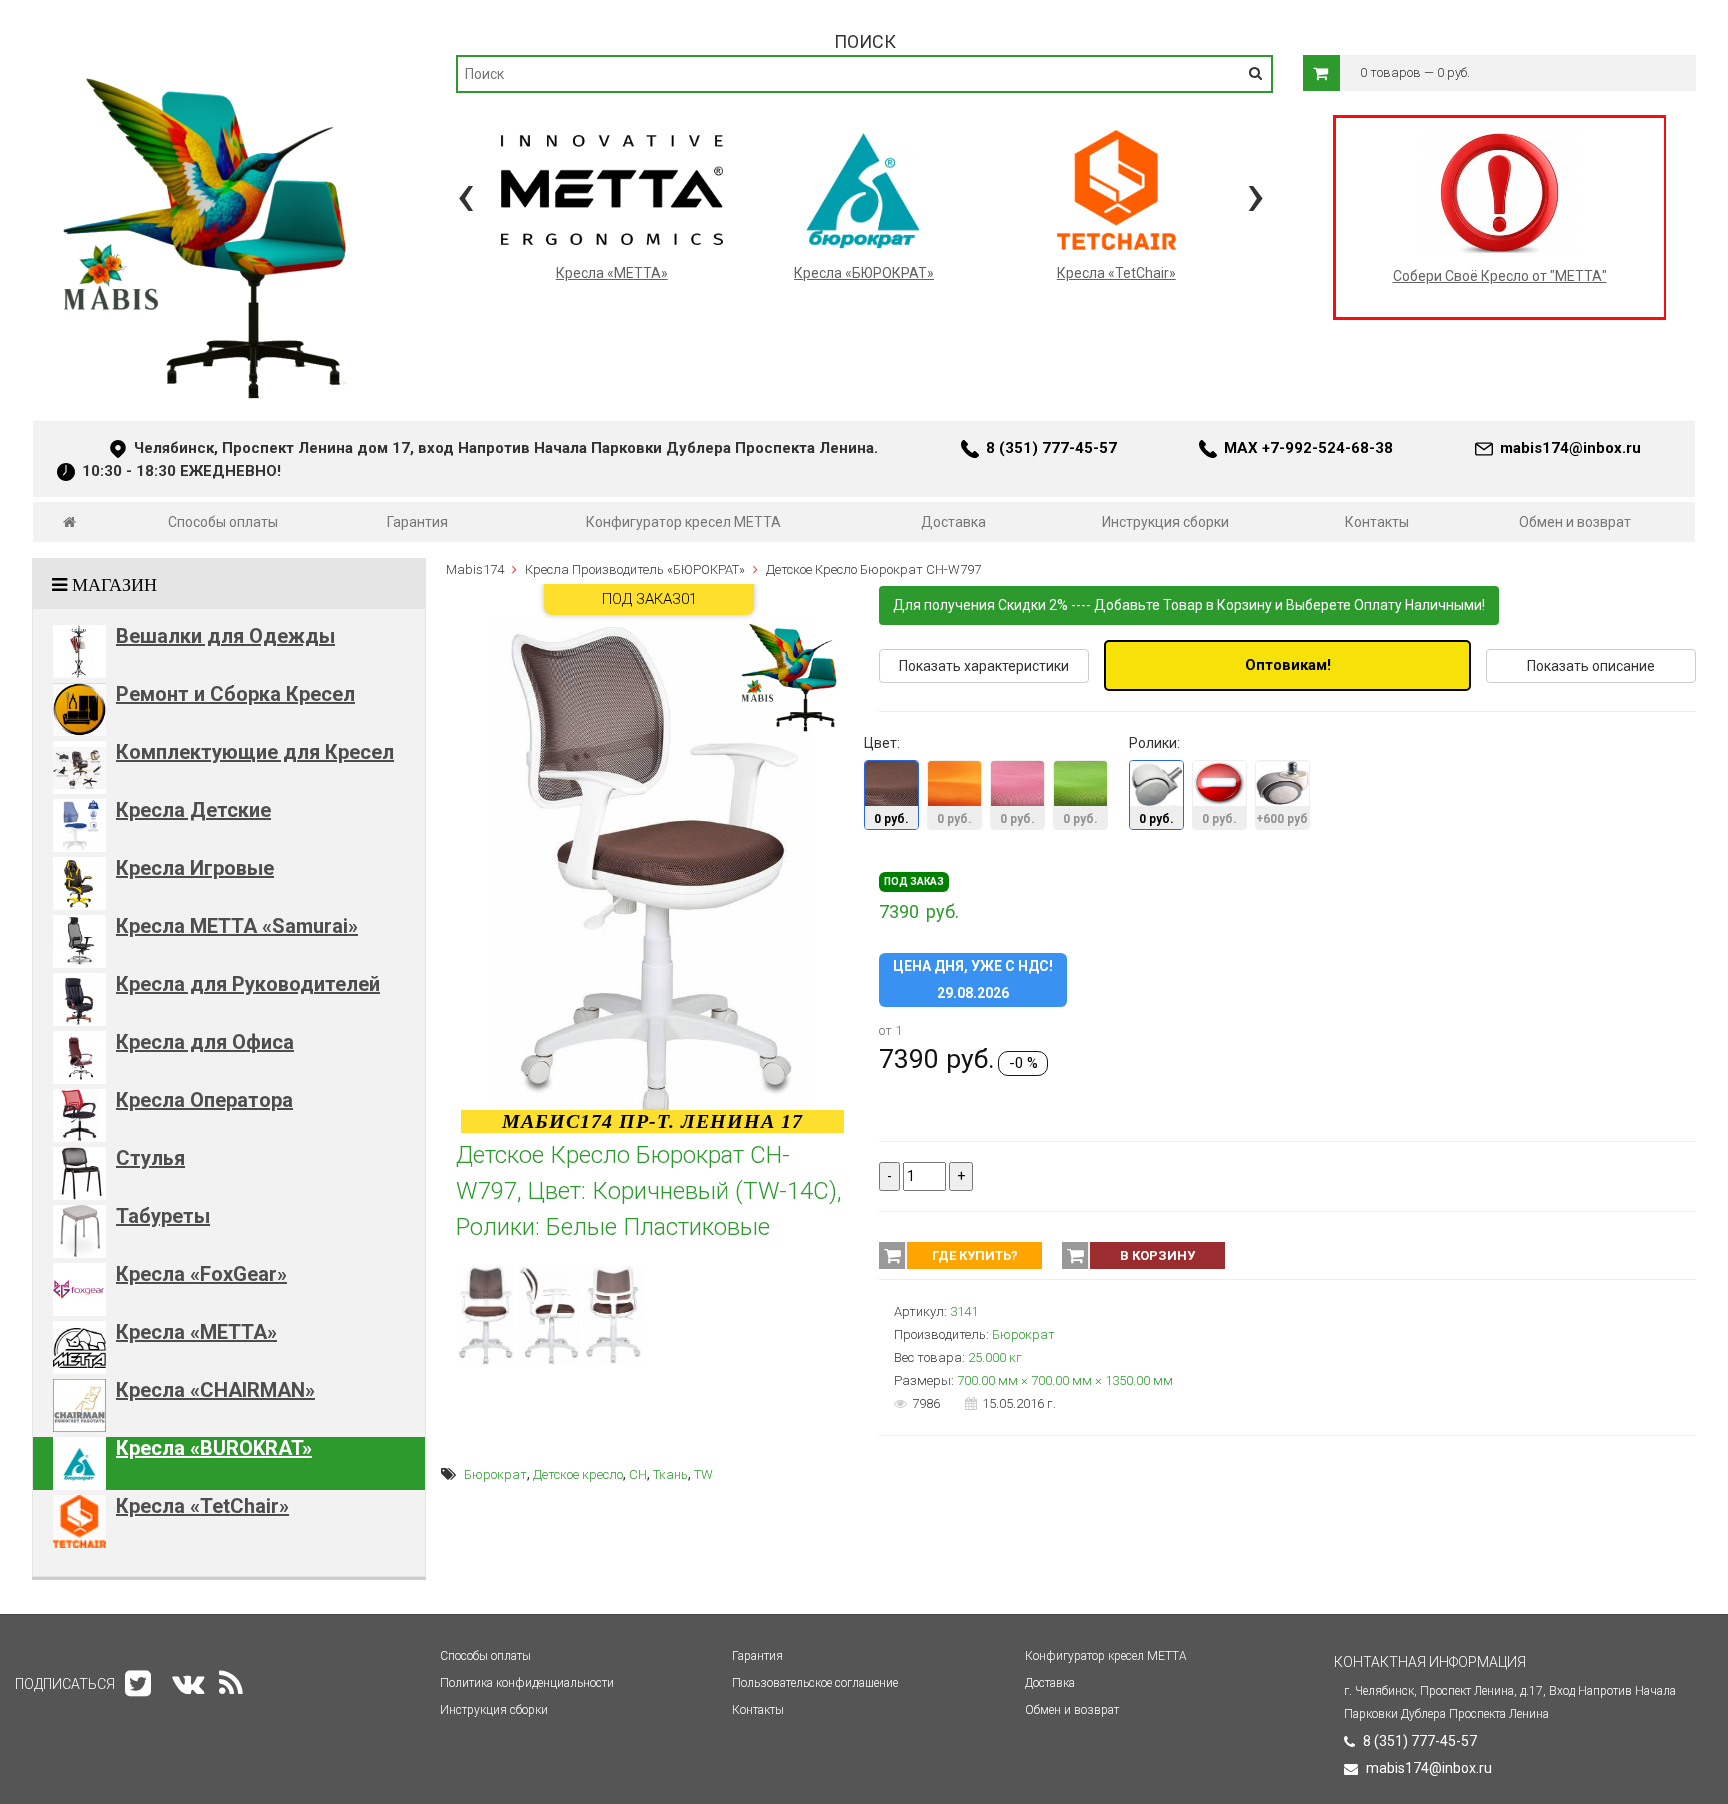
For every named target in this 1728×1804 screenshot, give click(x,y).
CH (638, 1474)
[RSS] (231, 1683)
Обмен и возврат (1575, 522)
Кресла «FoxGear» (201, 1274)
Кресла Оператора (204, 1100)
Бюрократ (495, 1474)
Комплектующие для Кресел (255, 752)
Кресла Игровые (195, 868)
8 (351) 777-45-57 (1051, 448)
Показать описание (1591, 666)
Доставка (953, 522)
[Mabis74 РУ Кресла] (207, 66)
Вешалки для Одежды (225, 636)
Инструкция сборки (1165, 522)
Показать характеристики (984, 666)
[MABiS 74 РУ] (69, 522)
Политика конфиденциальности (527, 1683)
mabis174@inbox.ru (1570, 448)
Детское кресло (578, 1474)
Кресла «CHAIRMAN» (215, 1390)
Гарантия (417, 522)
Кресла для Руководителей (248, 984)
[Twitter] (138, 1683)
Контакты (1377, 522)
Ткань (670, 1474)
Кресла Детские (193, 810)
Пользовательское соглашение (815, 1683)
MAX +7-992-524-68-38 (1308, 448)
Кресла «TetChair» (202, 1506)
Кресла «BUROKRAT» (214, 1448)
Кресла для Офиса (205, 1042)
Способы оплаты (223, 522)
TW (703, 1474)
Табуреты (163, 1216)
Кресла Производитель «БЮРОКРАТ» (635, 569)
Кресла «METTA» (196, 1332)
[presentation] (465, 194)
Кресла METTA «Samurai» (237, 926)
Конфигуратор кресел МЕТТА (683, 522)
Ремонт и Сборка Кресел (235, 694)
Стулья (150, 1158)
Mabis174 (475, 569)
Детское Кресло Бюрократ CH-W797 (873, 569)
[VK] (188, 1683)
